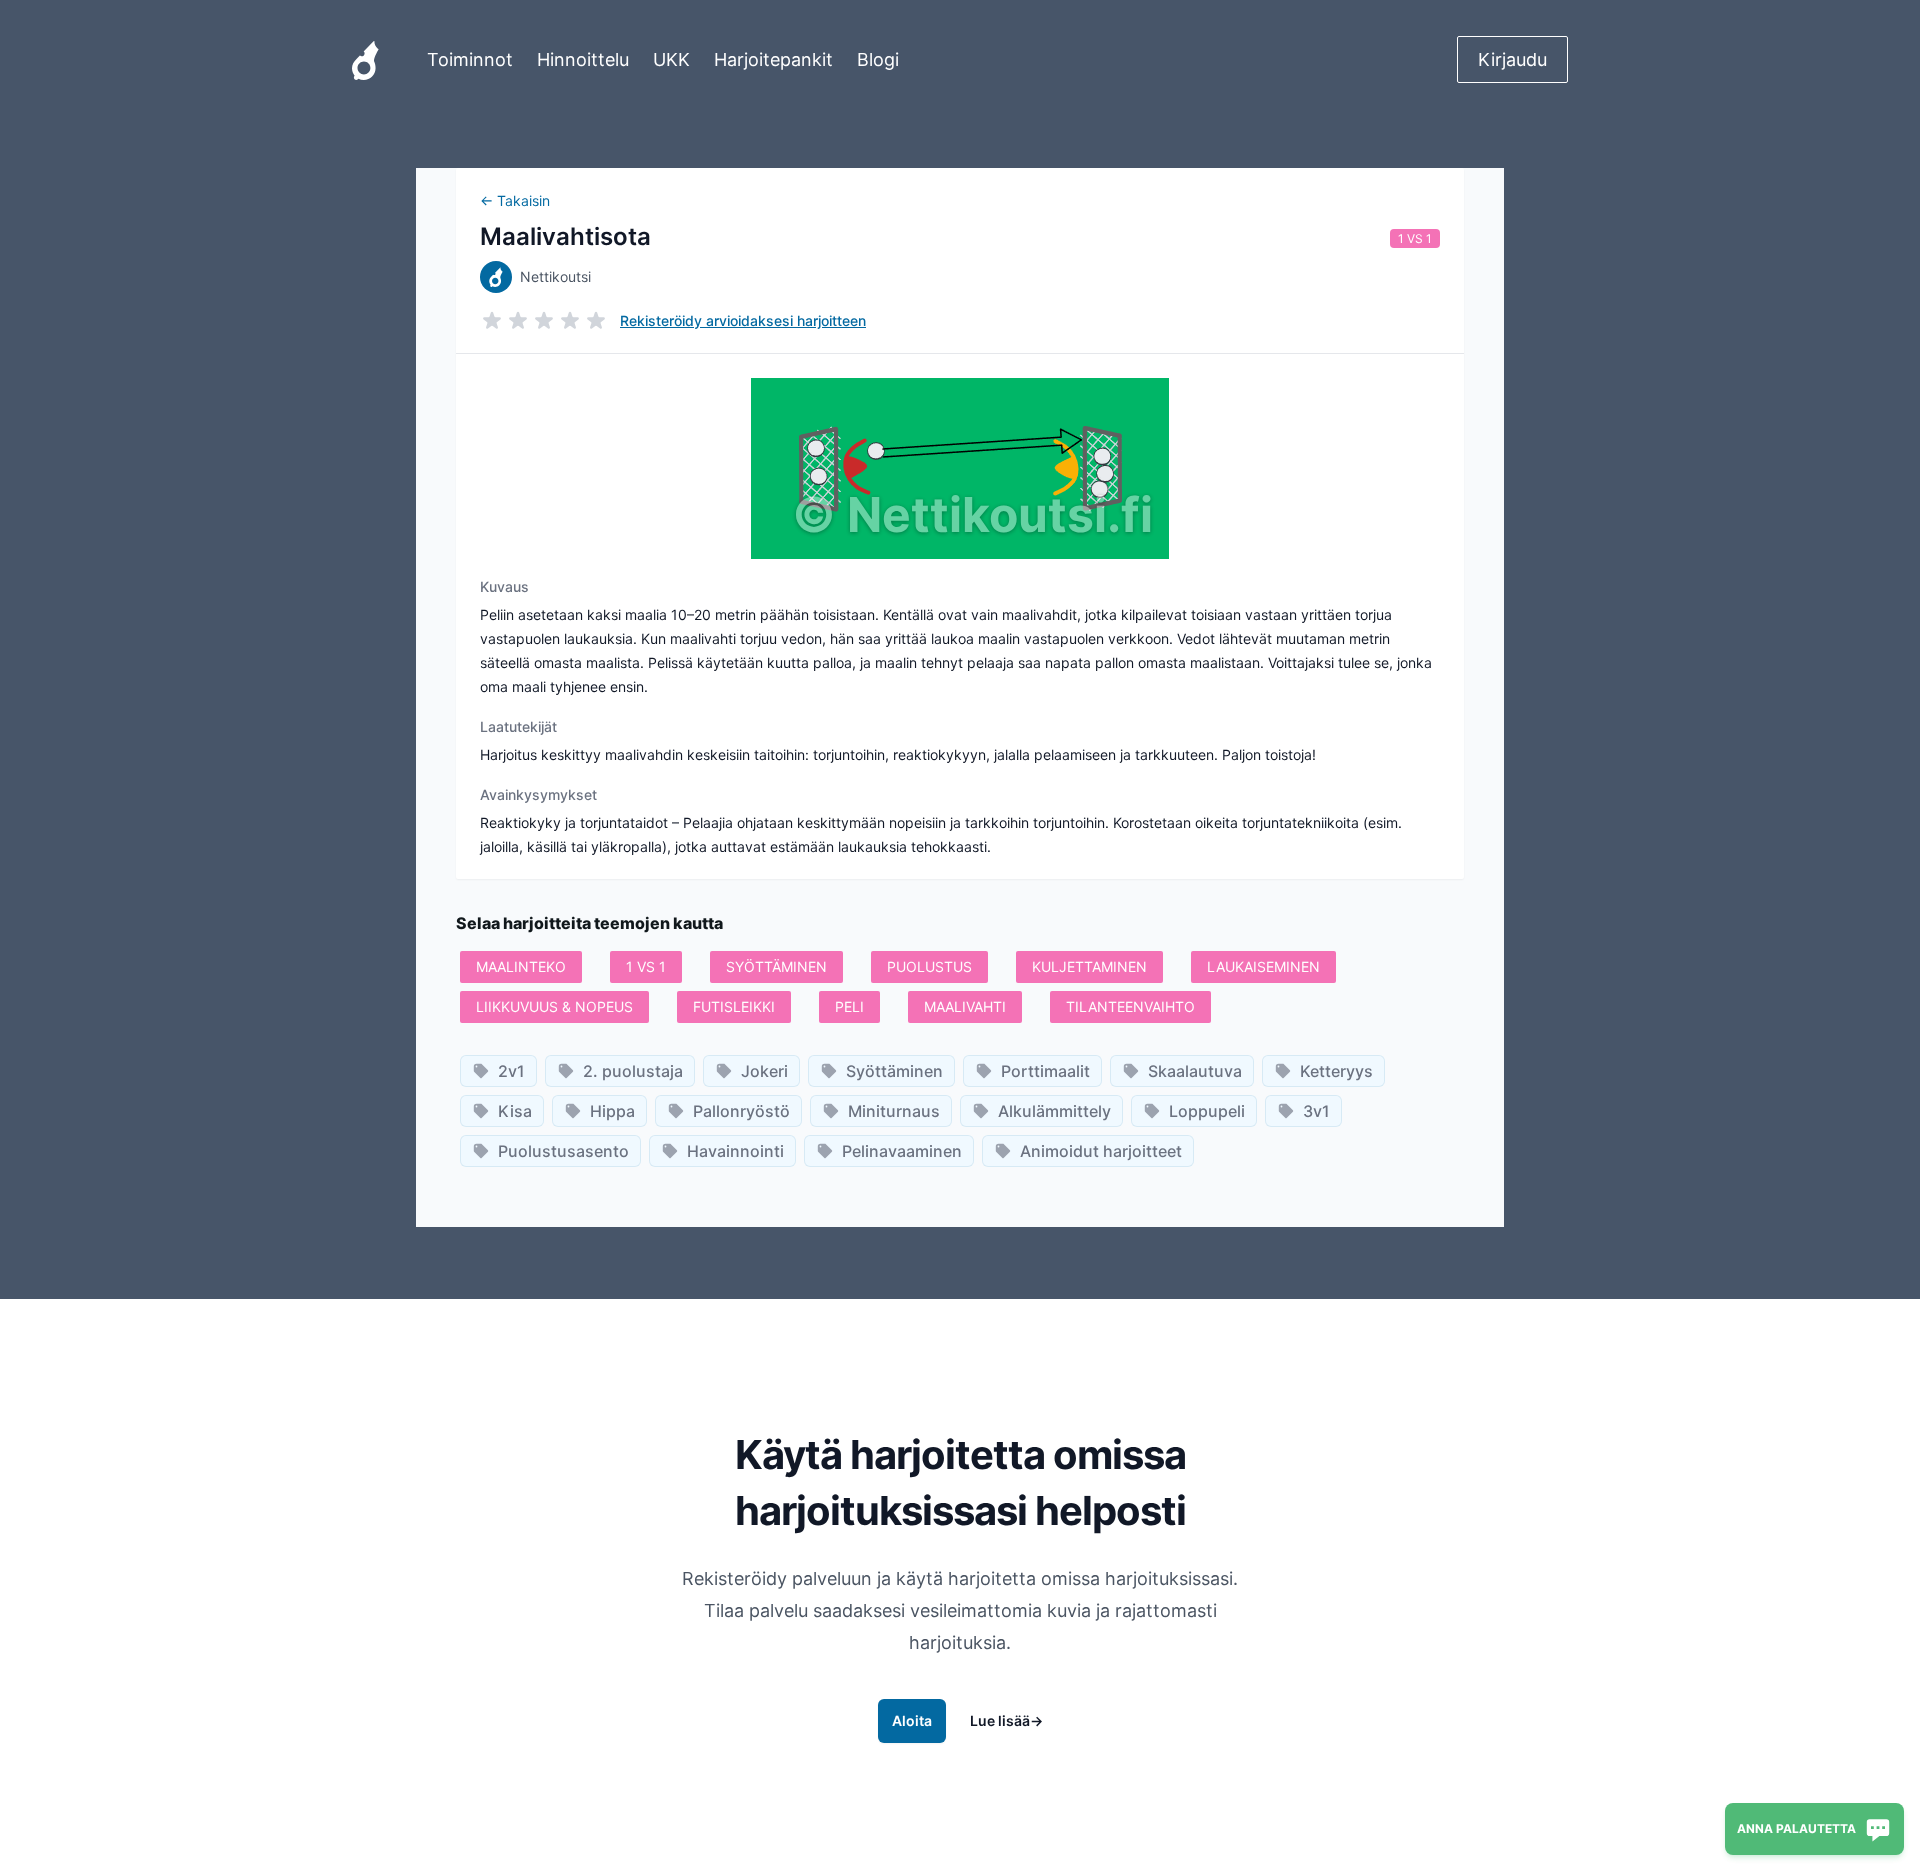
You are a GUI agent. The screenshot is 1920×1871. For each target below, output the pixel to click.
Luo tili (960, 1169)
